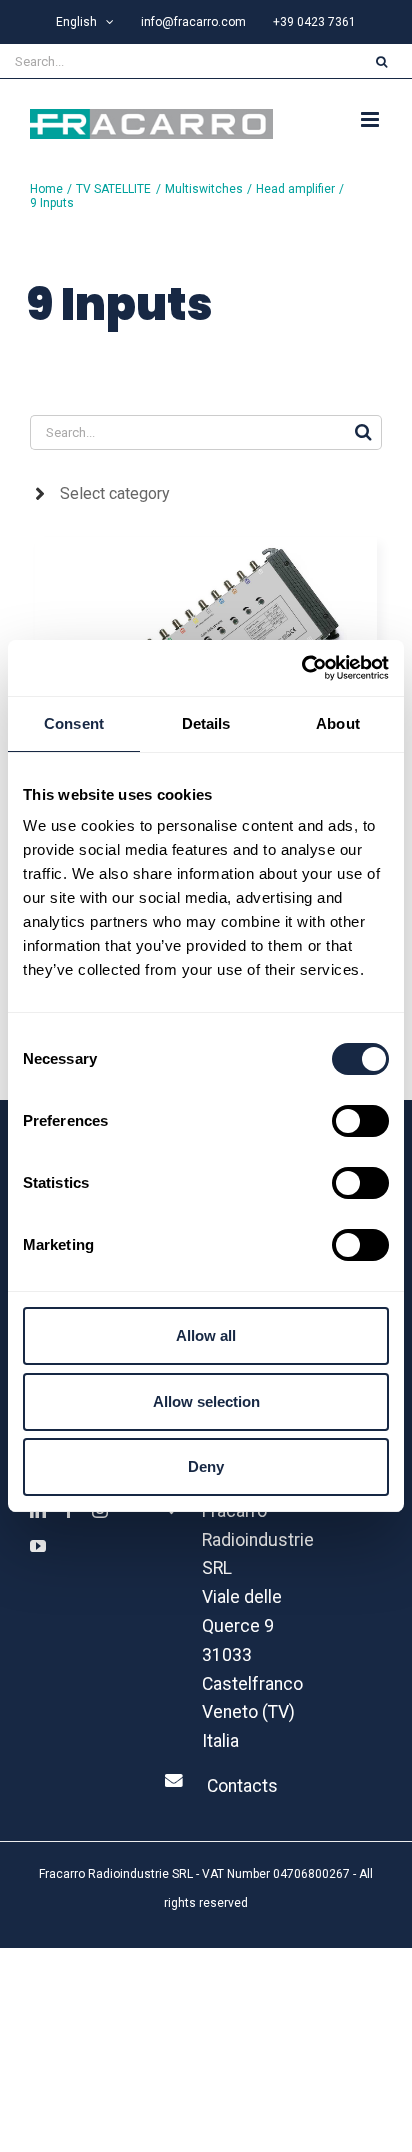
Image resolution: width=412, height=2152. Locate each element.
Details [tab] (206, 723)
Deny (206, 1466)
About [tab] (338, 723)
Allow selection (206, 1401)
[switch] (360, 1121)
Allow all (206, 1335)
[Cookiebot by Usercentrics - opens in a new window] (301, 668)
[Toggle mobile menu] (371, 119)
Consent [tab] (74, 723)
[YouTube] (38, 1546)
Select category (115, 493)
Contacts (242, 1786)
